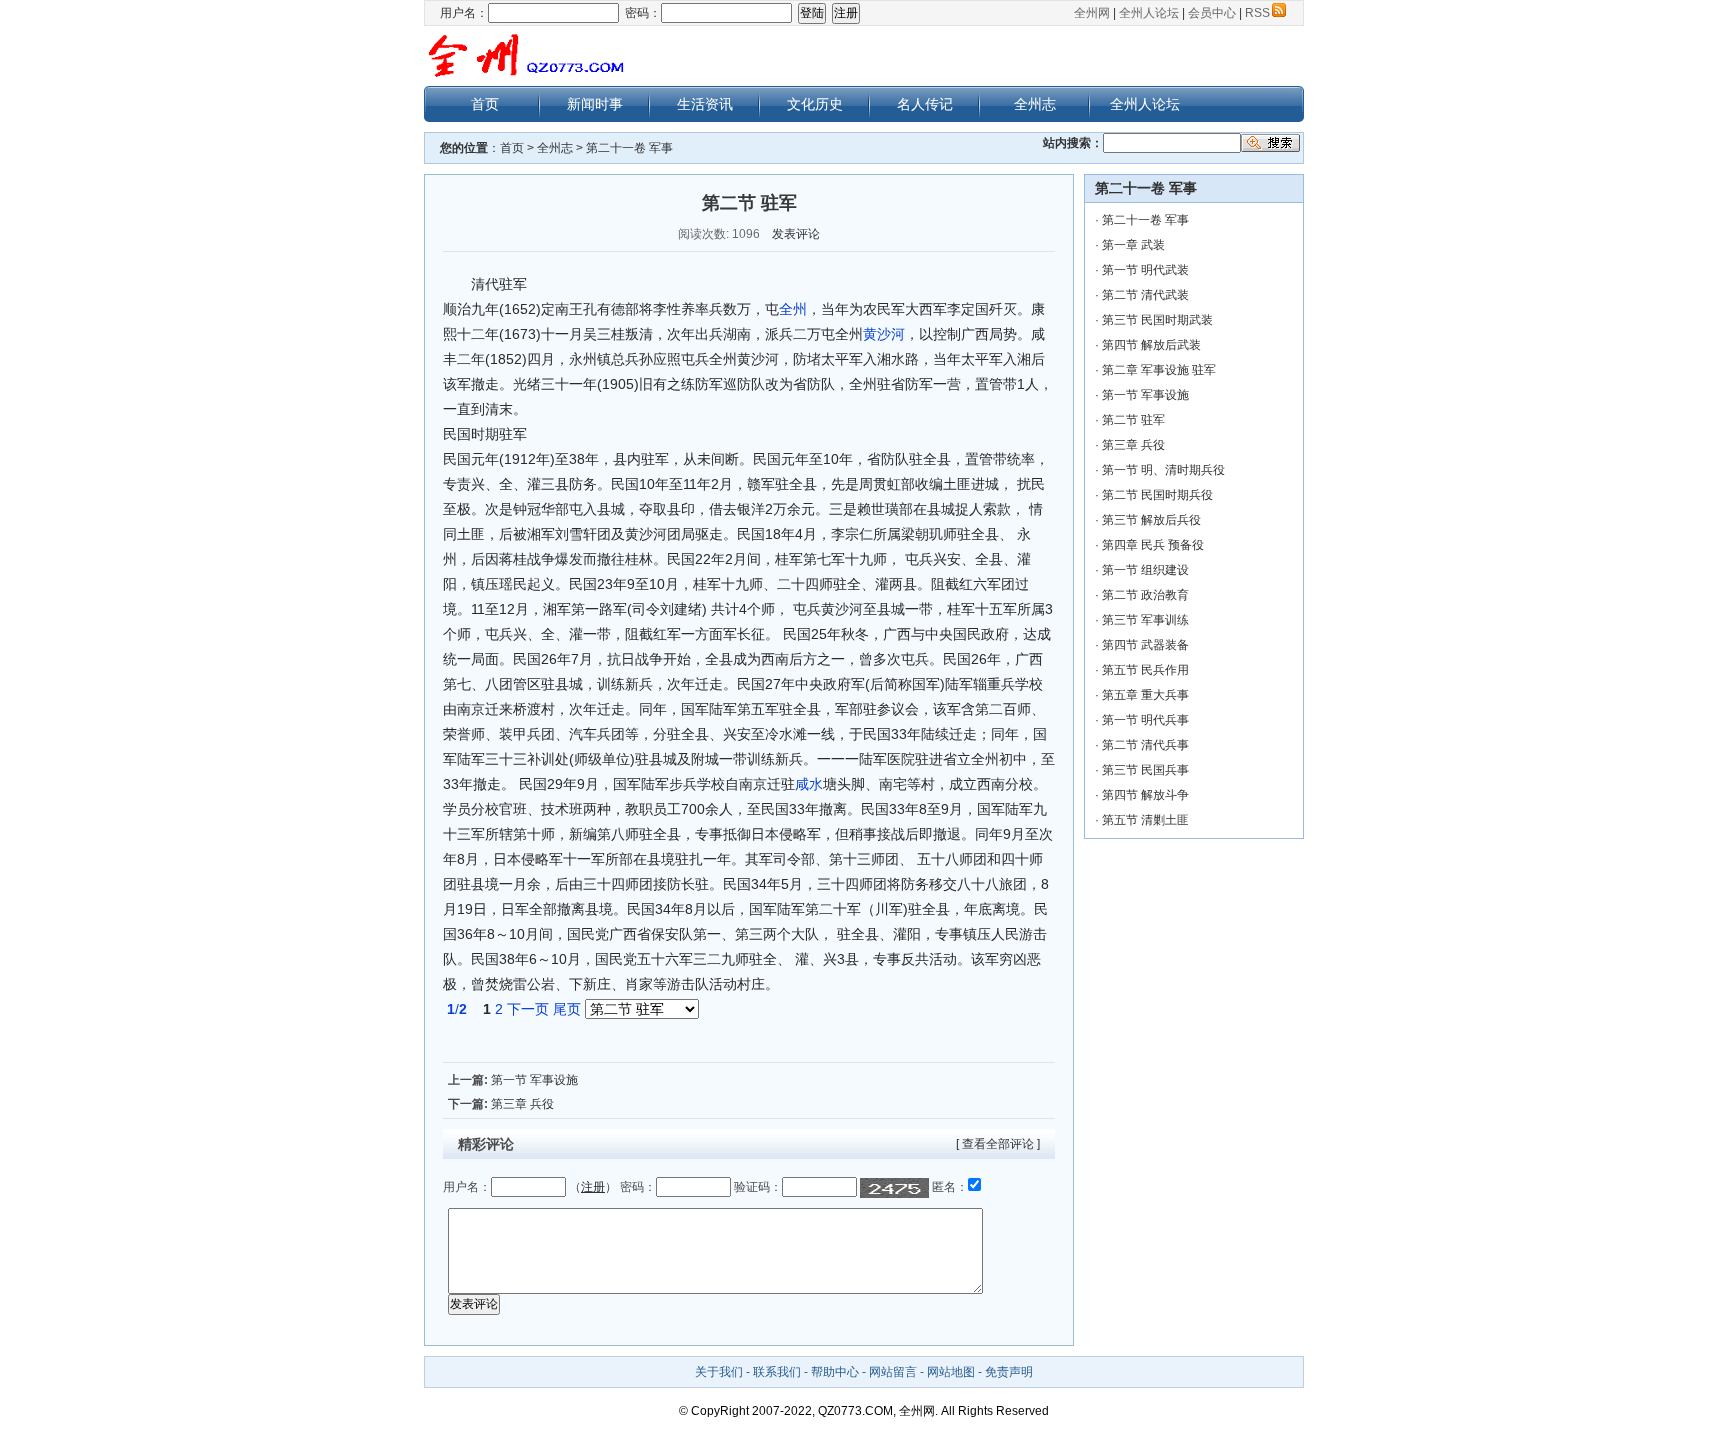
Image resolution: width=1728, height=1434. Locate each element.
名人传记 (925, 104)
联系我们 (777, 1372)
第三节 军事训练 (1145, 620)
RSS (1257, 13)
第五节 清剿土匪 (1145, 820)
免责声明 (1009, 1372)
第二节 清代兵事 (1145, 745)
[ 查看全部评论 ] (998, 1144)
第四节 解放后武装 (1151, 345)
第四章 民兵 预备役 (1153, 545)
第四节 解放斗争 (1145, 795)
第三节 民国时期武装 (1157, 320)
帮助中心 (835, 1372)
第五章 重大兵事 (1145, 695)
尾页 (567, 1009)
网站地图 (951, 1372)
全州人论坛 (1149, 13)
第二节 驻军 (1133, 420)
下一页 (528, 1009)
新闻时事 (595, 104)
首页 (485, 104)
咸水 (809, 784)
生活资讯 (705, 104)
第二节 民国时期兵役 (1157, 495)
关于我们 (719, 1372)
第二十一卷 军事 (629, 148)
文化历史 (815, 104)
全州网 (1092, 13)
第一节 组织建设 (1145, 570)
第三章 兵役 (522, 1104)
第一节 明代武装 (1145, 270)
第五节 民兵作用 (1145, 670)
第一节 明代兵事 (1145, 720)
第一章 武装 (1133, 245)
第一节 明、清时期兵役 (1163, 470)
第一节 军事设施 (534, 1080)
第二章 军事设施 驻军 (1159, 370)
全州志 (1035, 104)
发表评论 (796, 234)
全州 (793, 309)
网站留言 (893, 1372)
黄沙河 (884, 334)
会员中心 (1212, 13)
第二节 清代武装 (1145, 295)
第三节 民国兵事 (1145, 770)
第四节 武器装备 (1145, 645)
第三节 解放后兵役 (1151, 520)
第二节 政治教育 (1145, 595)
